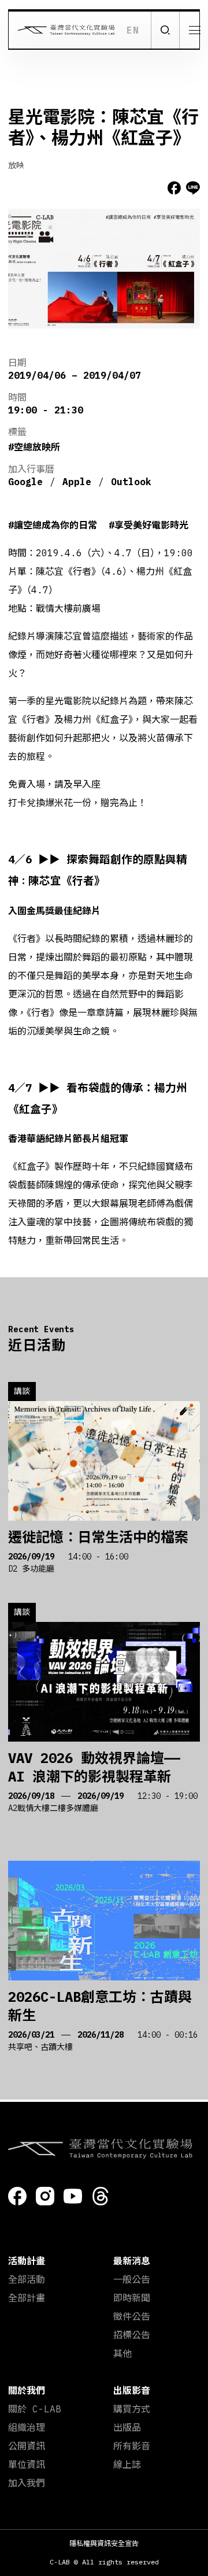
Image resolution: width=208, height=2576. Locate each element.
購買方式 (132, 2409)
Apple (77, 482)
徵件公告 (132, 2316)
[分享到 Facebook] (174, 188)
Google (25, 482)
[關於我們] (185, 224)
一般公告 (132, 2279)
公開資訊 (27, 2446)
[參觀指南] (185, 146)
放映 (16, 165)
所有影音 (132, 2446)
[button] (165, 30)
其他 (122, 2353)
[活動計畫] (185, 68)
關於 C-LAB (35, 2409)
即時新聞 (132, 2298)
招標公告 (132, 2335)
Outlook (131, 482)
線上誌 (127, 2464)
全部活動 (27, 2279)
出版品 (127, 2427)
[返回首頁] (62, 30)
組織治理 (27, 2427)
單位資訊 (27, 2464)
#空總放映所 (34, 447)
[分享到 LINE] (193, 188)
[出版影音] (185, 262)
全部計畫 (27, 2298)
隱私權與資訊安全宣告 (104, 2543)
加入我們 (27, 2483)
